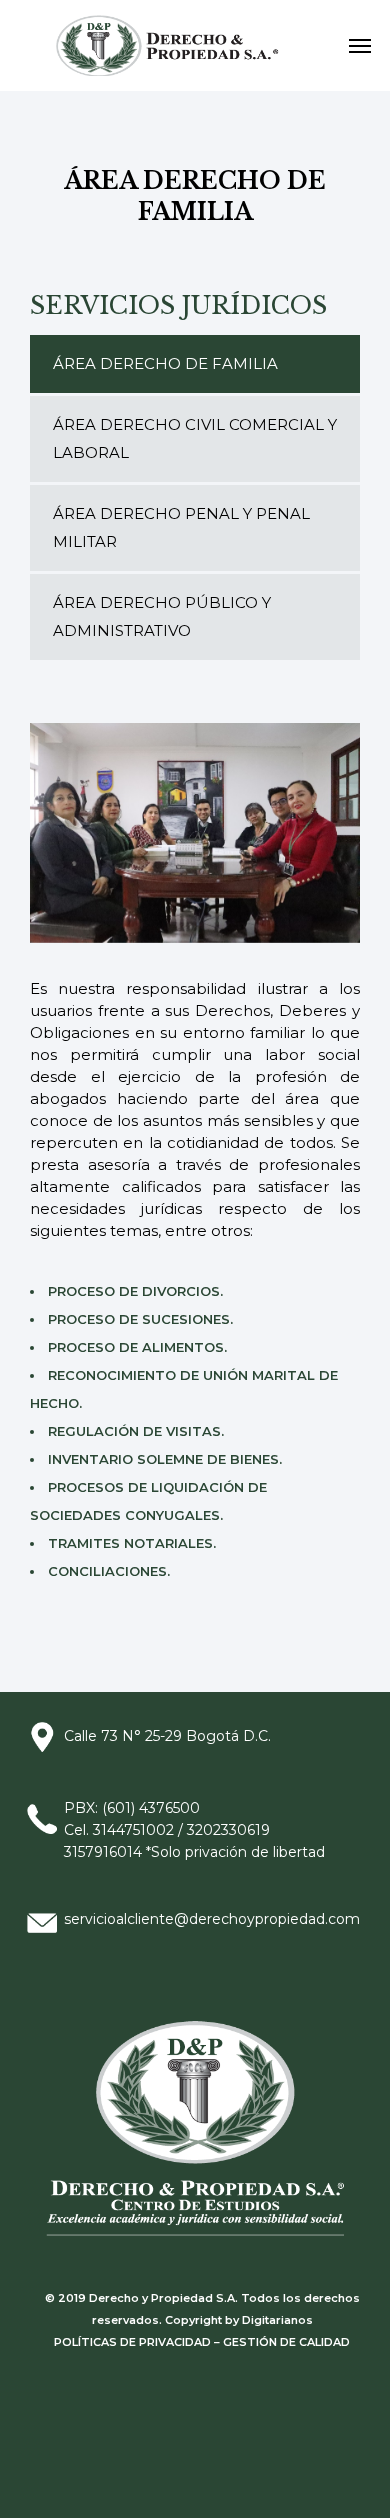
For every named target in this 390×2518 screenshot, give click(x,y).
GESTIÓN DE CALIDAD (286, 2342)
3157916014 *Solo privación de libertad (194, 1852)
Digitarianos (277, 2320)
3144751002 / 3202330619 (181, 1830)
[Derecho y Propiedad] (173, 45)
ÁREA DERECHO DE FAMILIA (165, 363)
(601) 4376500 (153, 1808)
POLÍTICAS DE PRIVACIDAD (132, 2342)
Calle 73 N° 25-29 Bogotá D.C (166, 1736)
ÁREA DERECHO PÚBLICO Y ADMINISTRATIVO (162, 616)
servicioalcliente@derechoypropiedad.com (212, 1919)
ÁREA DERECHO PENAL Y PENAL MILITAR (181, 527)
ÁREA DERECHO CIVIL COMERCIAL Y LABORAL (195, 438)
